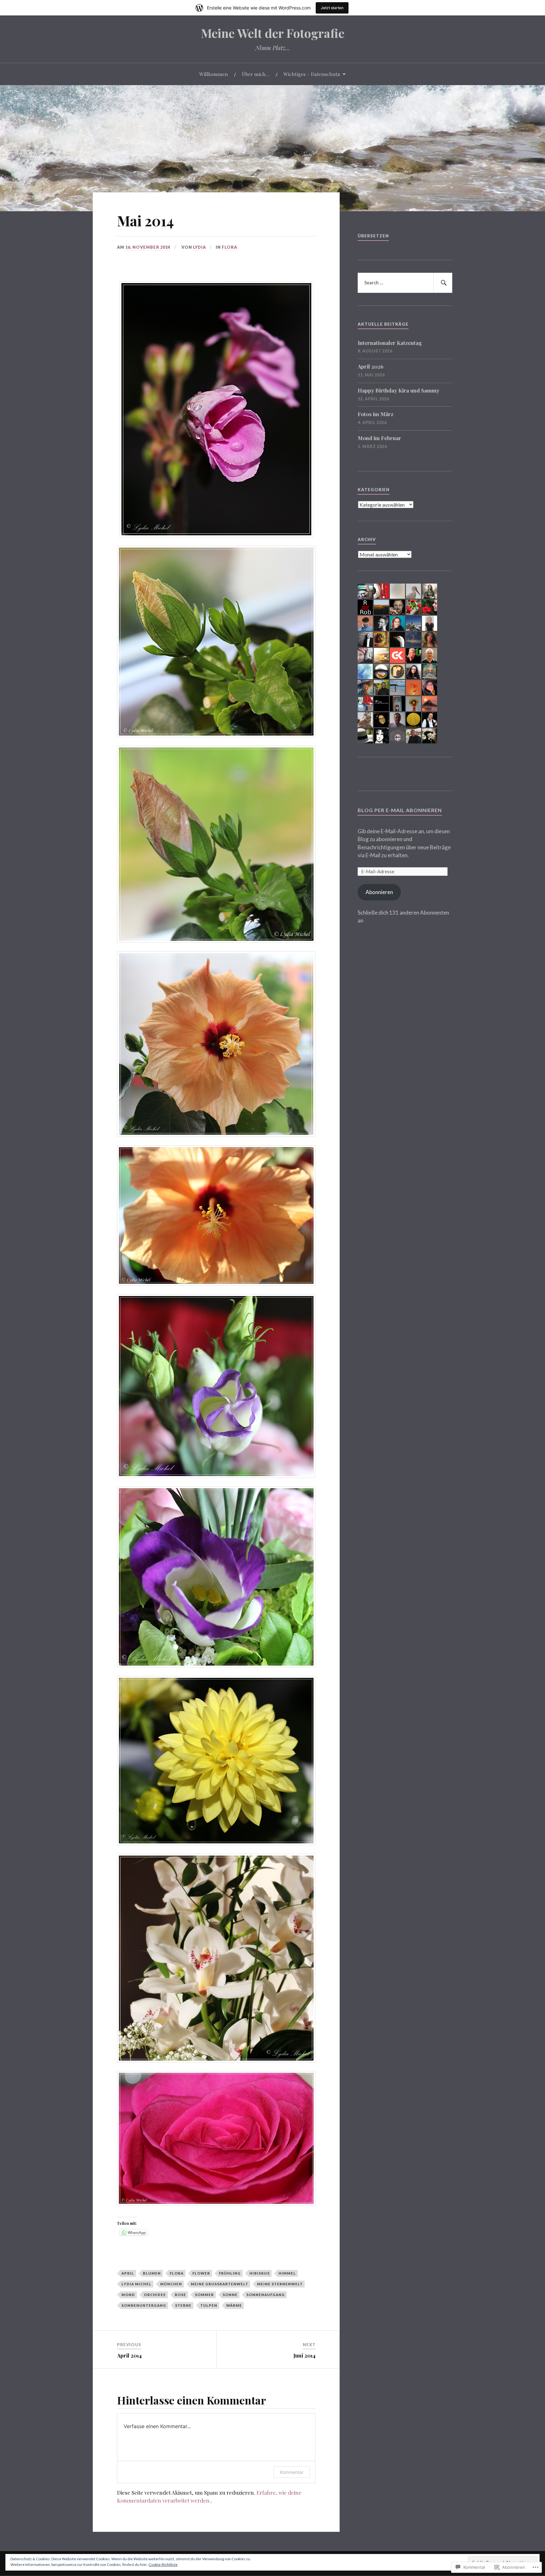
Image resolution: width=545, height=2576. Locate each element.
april (128, 2273)
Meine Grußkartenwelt (220, 2284)
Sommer (204, 2295)
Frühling (230, 2273)
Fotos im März (375, 414)
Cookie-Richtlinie (163, 2564)
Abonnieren (379, 892)
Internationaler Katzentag (390, 343)
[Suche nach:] (405, 283)
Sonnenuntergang (144, 2305)
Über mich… (256, 74)
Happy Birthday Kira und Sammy (398, 390)
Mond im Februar (379, 438)
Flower (201, 2273)
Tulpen (209, 2305)
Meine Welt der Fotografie (273, 33)
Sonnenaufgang (266, 2295)
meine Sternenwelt (280, 2284)
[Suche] (443, 283)
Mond (128, 2295)
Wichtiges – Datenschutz (312, 74)
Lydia (199, 247)
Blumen (152, 2273)
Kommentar (292, 2472)
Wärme (234, 2305)
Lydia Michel (136, 2284)
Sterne (183, 2305)
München (171, 2284)
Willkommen (214, 74)
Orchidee (155, 2295)
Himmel (287, 2273)
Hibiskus (260, 2273)
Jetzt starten (332, 8)
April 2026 (371, 366)
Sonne (230, 2295)
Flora (229, 247)
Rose (180, 2295)
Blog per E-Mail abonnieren (400, 810)
